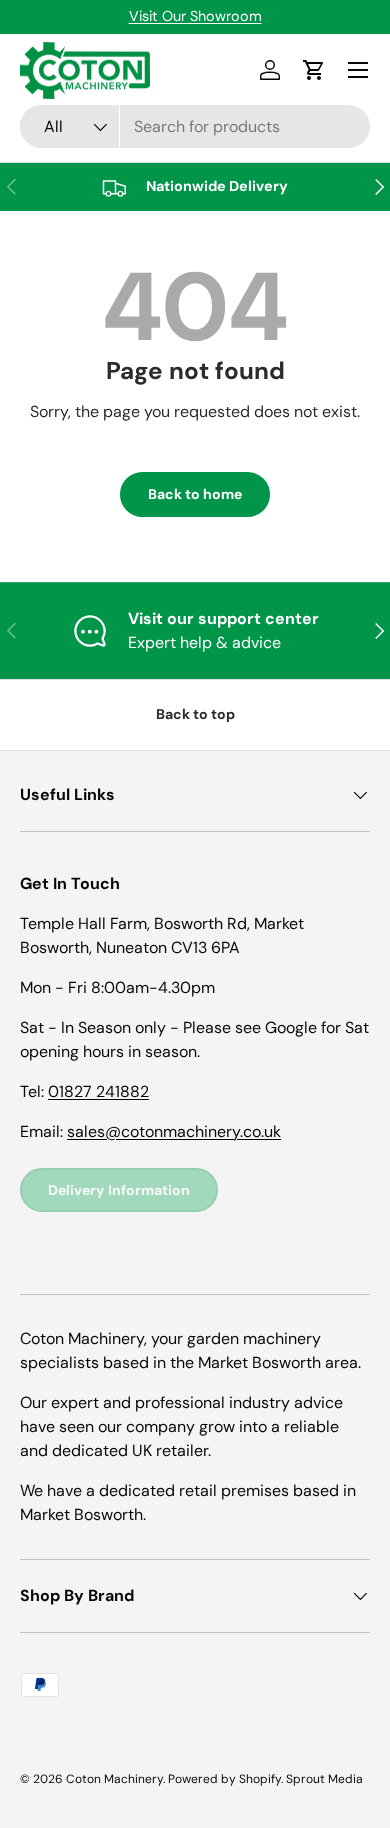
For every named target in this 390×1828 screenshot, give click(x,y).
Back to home (195, 494)
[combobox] (195, 126)
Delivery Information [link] (119, 1190)
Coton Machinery (114, 1779)
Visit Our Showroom (195, 16)
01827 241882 (98, 1091)
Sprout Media (324, 1779)
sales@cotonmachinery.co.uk (174, 1131)
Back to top (195, 714)
